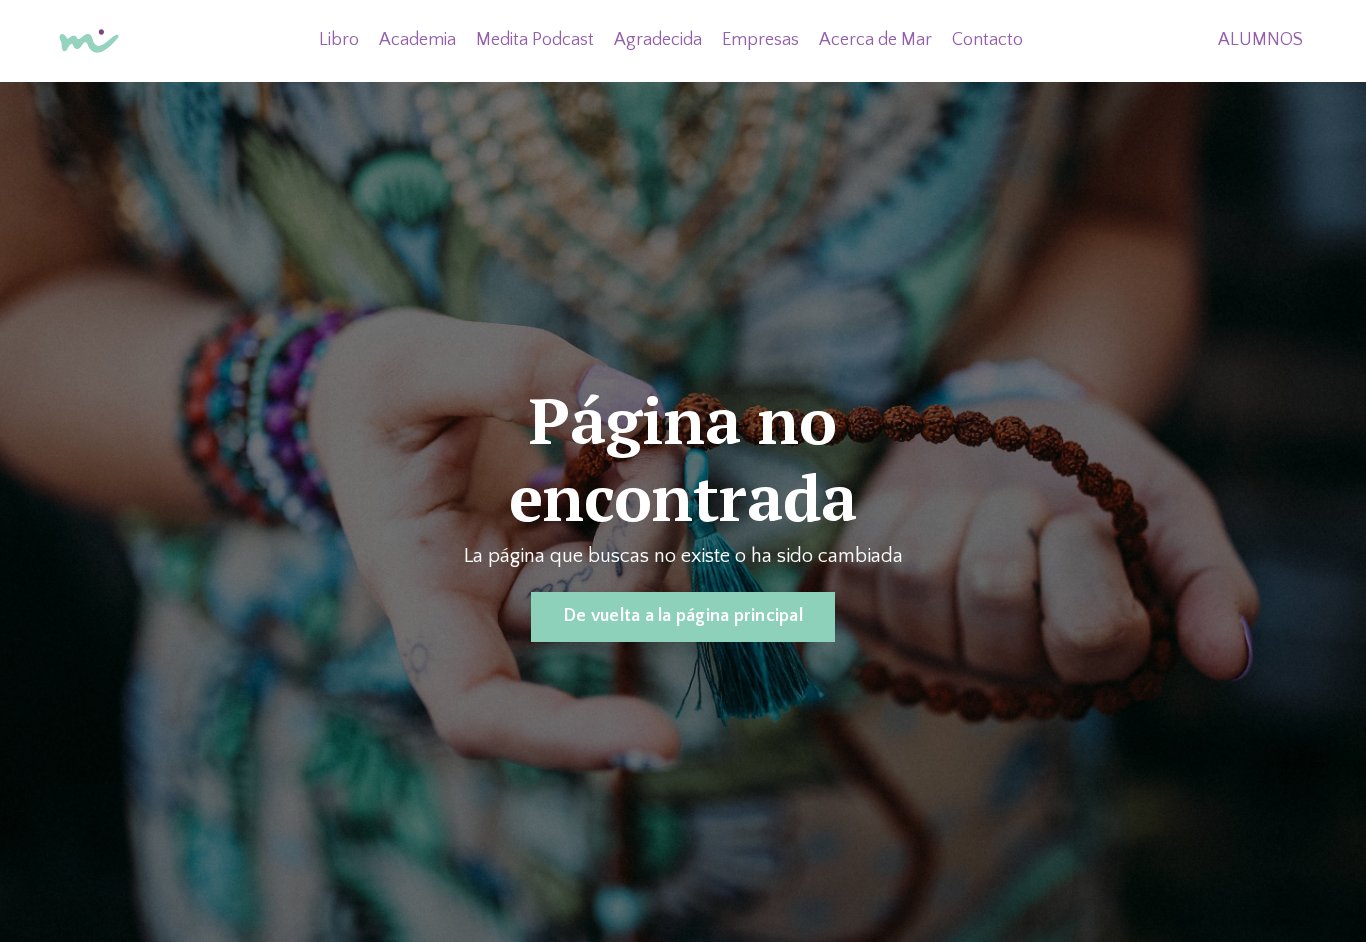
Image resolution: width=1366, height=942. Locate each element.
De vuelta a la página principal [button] (683, 616)
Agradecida (658, 40)
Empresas (760, 40)
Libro (339, 40)
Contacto (987, 40)
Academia (417, 40)
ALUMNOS (1260, 40)
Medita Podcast (535, 40)
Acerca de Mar (875, 40)
